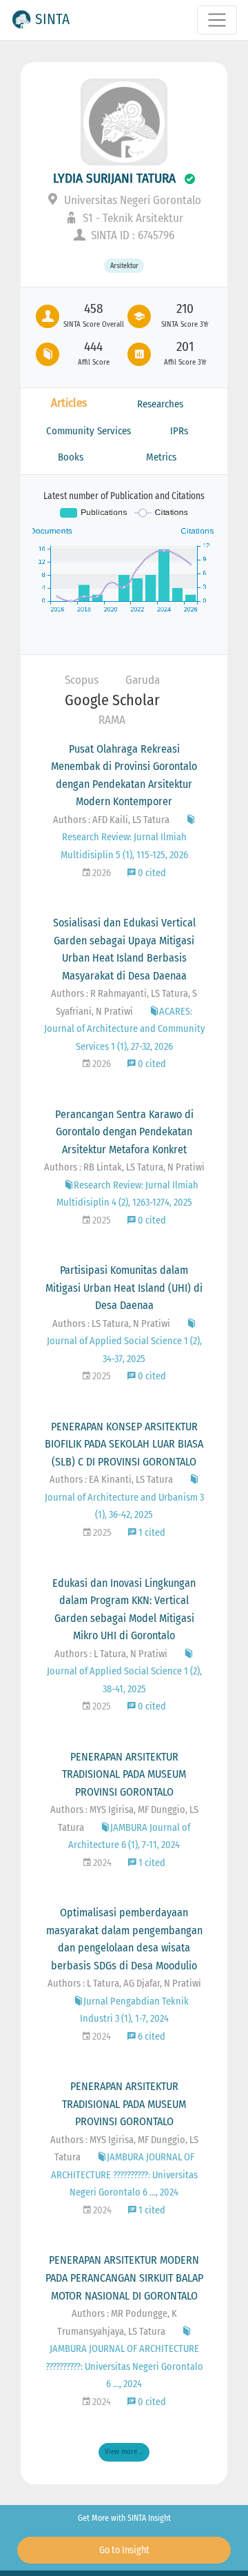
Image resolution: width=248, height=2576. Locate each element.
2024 (101, 1863)
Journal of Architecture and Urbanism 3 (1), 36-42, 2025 (124, 1506)
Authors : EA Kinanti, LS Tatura (111, 1480)
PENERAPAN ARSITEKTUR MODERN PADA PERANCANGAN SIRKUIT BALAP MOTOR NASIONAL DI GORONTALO (124, 2278)
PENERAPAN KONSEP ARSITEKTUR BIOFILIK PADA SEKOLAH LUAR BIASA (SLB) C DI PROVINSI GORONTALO (124, 1444)
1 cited (151, 1533)
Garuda (143, 680)
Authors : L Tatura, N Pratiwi (111, 1654)
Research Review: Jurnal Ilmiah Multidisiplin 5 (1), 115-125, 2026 (124, 846)
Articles (69, 403)
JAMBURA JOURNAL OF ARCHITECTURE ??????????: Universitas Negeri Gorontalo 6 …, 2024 (124, 2175)
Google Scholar (112, 700)
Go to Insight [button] (124, 2550)
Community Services (89, 431)
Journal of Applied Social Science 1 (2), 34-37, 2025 (124, 1350)
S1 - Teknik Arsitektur (132, 218)
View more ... (124, 2452)
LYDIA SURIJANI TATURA (114, 178)
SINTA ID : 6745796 (131, 235)
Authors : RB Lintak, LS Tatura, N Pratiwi (124, 1167)
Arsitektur (124, 266)
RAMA (112, 720)
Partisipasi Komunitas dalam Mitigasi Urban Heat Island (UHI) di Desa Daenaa (124, 1288)
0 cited (151, 873)
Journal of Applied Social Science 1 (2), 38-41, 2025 (124, 1680)
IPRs (179, 431)
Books (71, 457)
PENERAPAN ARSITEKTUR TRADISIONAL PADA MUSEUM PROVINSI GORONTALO (124, 1774)
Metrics (161, 457)
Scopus (82, 680)
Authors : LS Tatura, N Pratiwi (111, 1324)
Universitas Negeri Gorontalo (131, 200)
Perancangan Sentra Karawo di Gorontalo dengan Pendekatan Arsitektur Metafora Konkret (124, 1132)
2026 (101, 873)
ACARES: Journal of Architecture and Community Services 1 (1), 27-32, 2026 (124, 1029)
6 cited (151, 2037)
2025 (101, 1220)
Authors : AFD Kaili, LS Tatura (111, 820)
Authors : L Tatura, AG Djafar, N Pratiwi (124, 1984)
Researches (160, 404)
